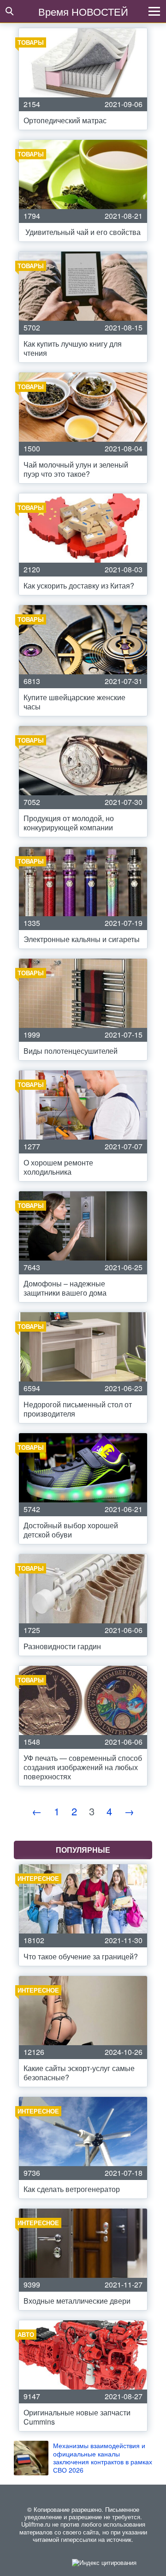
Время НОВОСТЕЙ (83, 11)
